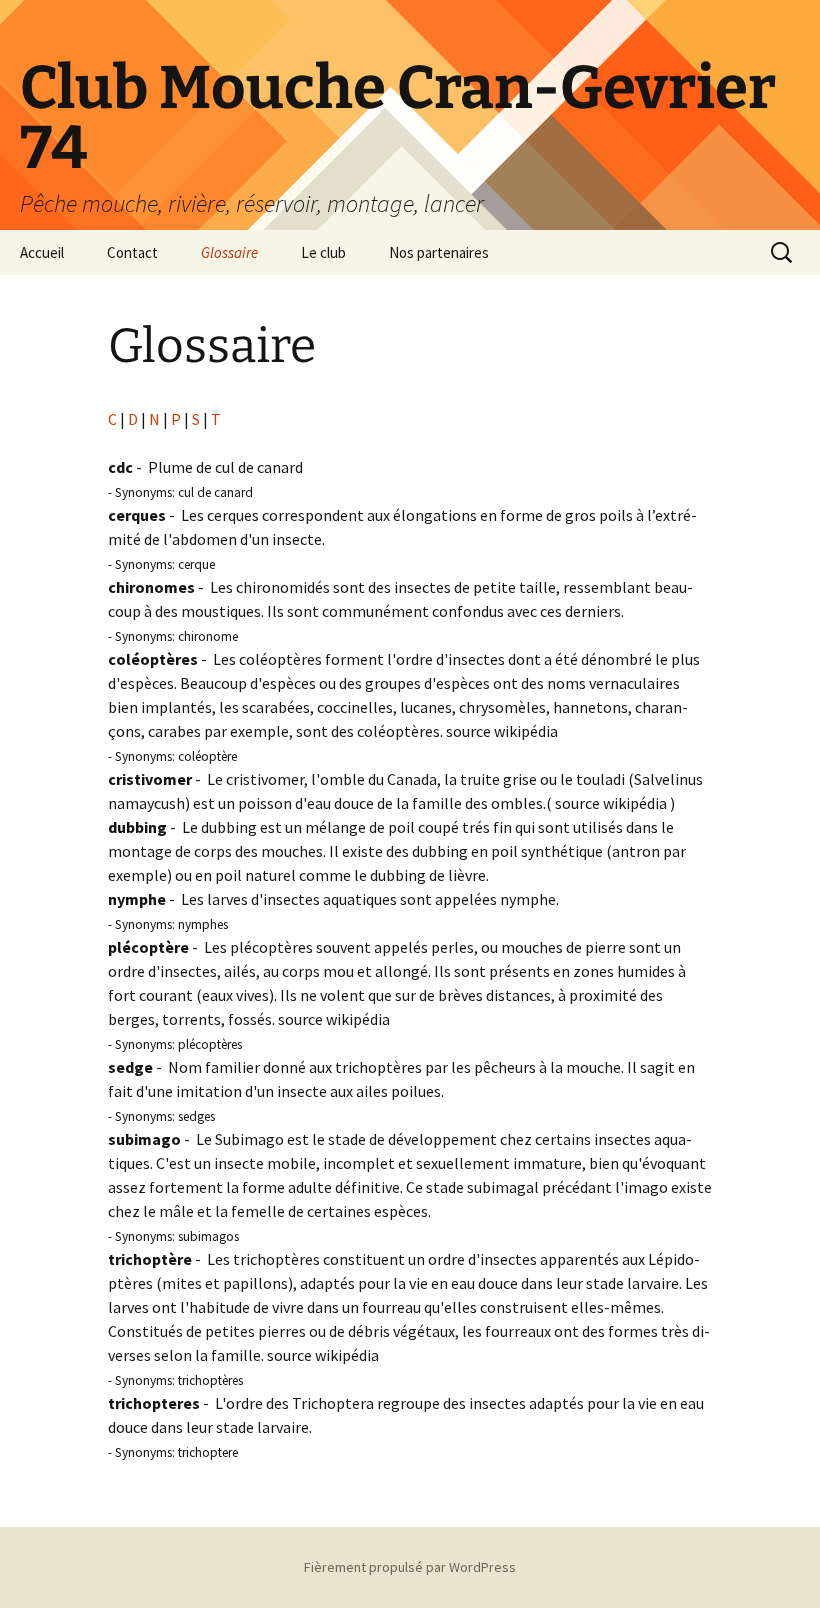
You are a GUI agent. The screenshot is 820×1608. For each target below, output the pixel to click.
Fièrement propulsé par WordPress (410, 1567)
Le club (323, 252)
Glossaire (229, 252)
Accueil (42, 252)
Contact (132, 252)
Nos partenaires (439, 252)
